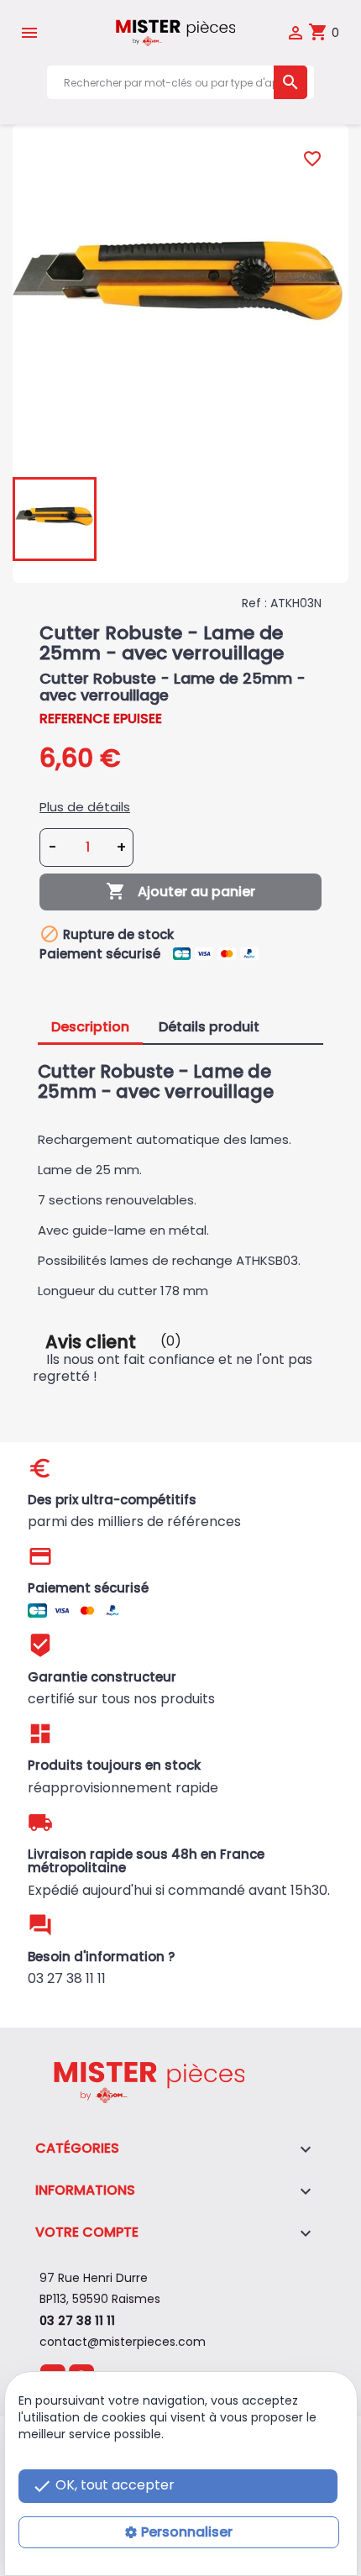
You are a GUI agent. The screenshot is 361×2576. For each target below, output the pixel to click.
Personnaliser (187, 2532)
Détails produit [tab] (209, 1027)
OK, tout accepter (103, 2486)
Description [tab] (90, 1027)
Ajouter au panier (180, 891)
